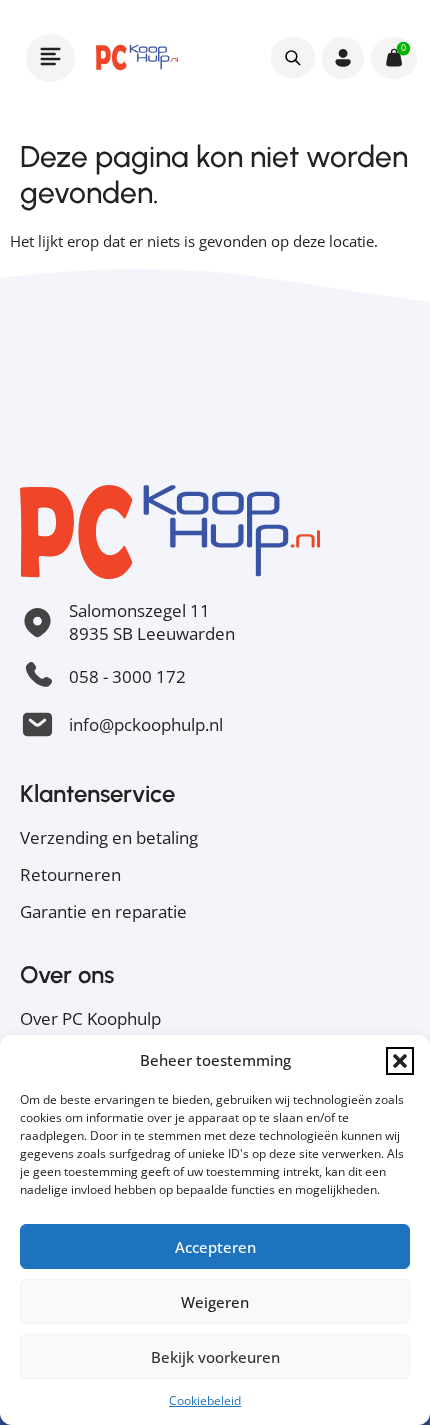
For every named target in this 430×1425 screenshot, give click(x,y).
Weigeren (215, 1302)
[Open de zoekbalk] (292, 57)
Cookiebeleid (205, 1400)
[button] (400, 1061)
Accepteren (215, 1247)
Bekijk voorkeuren (215, 1357)
